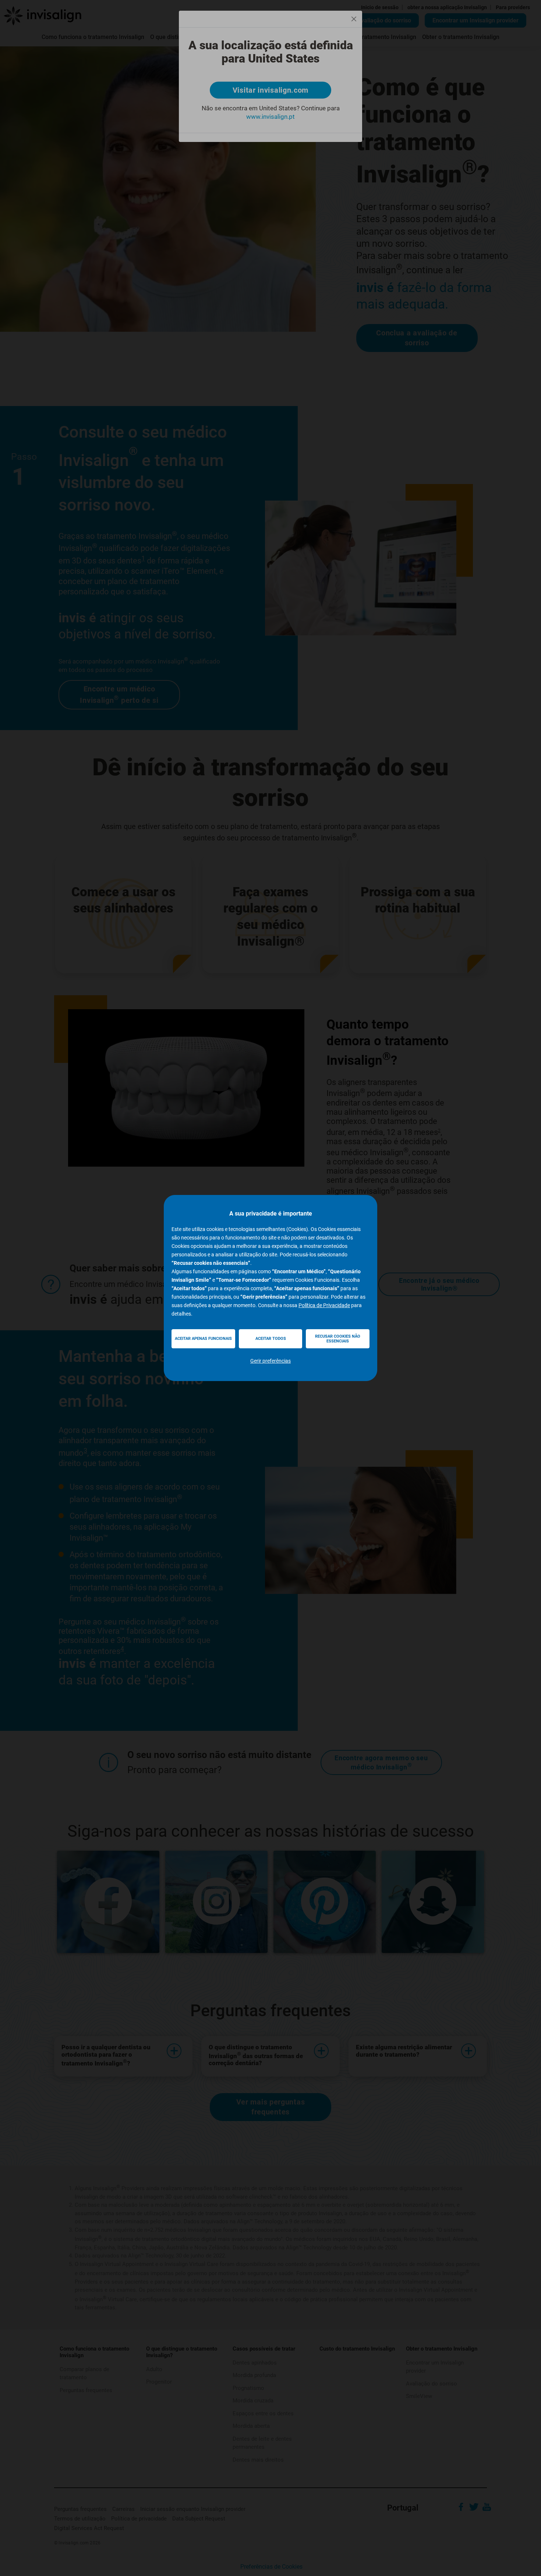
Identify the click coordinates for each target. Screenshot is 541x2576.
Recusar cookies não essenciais (338, 1339)
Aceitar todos (271, 1339)
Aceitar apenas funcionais (203, 1339)
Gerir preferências (270, 1361)
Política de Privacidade (324, 1305)
